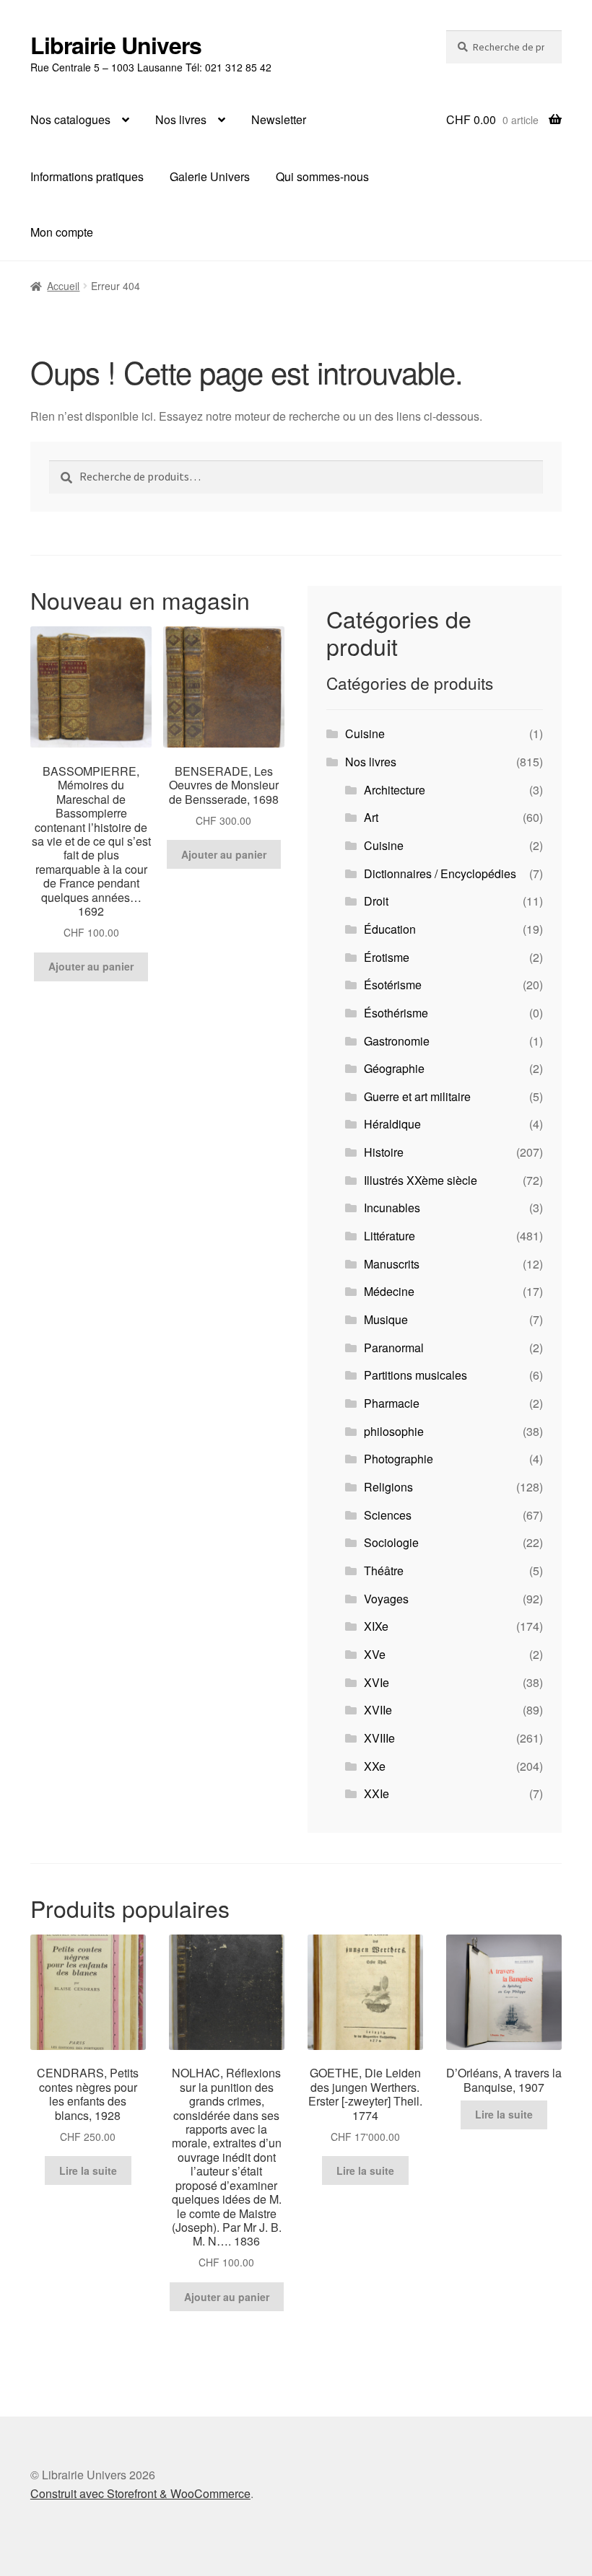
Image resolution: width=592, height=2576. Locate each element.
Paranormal (394, 1348)
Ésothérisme (396, 1013)
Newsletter (279, 119)
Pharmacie (392, 1403)
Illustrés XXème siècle (421, 1180)
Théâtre (384, 1570)
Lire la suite (88, 2170)
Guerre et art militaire (417, 1096)
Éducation (390, 929)
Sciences (388, 1515)
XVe (375, 1654)
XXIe (376, 1793)
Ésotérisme (393, 985)
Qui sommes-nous (322, 176)
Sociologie (391, 1542)
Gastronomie (397, 1041)
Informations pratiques (87, 176)
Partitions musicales (415, 1375)
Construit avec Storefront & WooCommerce (140, 2493)
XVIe (376, 1682)
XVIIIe (379, 1738)
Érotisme (387, 957)
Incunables (392, 1208)
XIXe (376, 1626)
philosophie (394, 1431)
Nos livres (181, 119)
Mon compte (62, 232)
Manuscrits (392, 1264)
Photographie (399, 1459)
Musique (386, 1319)
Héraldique (392, 1124)
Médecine (389, 1291)
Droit (376, 901)
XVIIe (378, 1710)
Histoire (384, 1152)
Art (371, 817)
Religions (388, 1487)
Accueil (63, 286)
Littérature (389, 1236)
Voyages (386, 1599)
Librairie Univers (116, 45)
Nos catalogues (70, 119)
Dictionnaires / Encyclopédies (440, 873)
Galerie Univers (210, 176)
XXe (375, 1766)
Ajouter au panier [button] (91, 966)
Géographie (394, 1068)
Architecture (395, 790)
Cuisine (365, 733)
